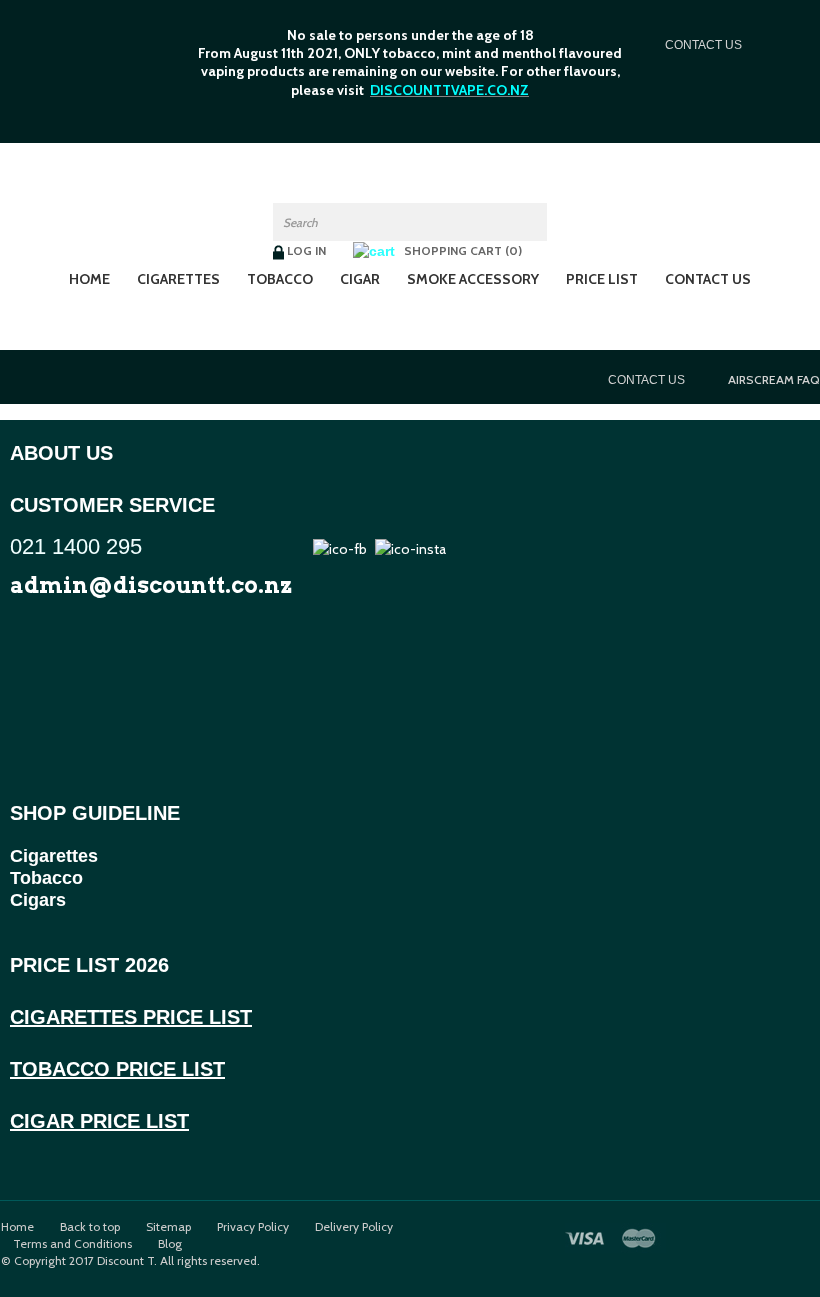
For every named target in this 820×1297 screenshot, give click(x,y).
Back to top (90, 1227)
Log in (306, 250)
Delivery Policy (354, 1227)
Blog (170, 1244)
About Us (61, 453)
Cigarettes (178, 279)
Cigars (38, 900)
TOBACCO (280, 279)
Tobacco (46, 878)
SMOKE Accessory (473, 279)
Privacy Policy (253, 1227)
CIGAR (360, 279)
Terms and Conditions (72, 1244)
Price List (602, 279)
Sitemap (168, 1227)
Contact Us (708, 279)
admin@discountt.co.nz (151, 585)
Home (89, 279)
